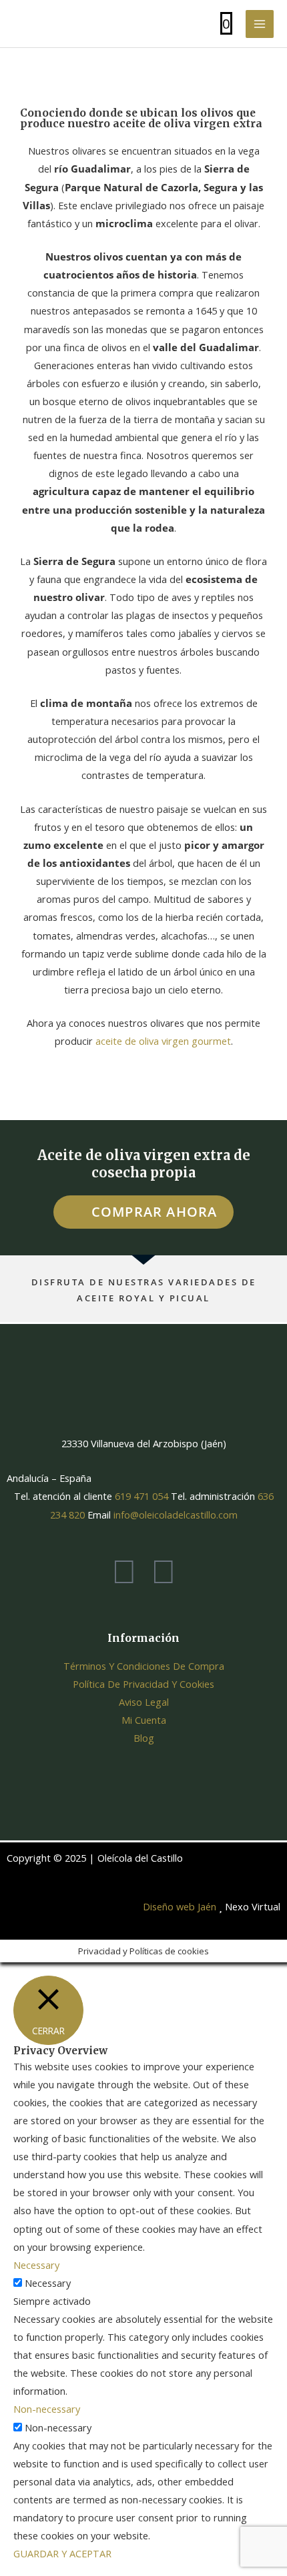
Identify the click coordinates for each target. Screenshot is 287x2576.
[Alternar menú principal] (260, 24)
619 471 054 (140, 1496)
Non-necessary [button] (47, 2409)
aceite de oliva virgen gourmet (163, 1041)
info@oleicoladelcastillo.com (176, 1515)
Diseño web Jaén (180, 1906)
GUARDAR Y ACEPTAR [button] (62, 2553)
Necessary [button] (36, 2265)
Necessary (48, 2283)
